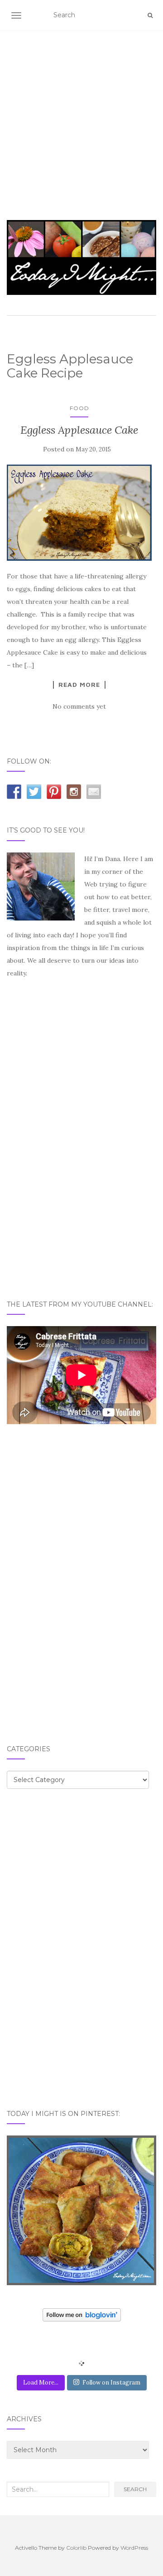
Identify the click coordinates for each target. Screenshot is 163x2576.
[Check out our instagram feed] (74, 792)
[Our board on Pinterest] (54, 792)
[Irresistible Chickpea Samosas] (81, 2210)
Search (135, 2489)
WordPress (134, 2548)
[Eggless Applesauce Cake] (79, 513)
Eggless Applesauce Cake (79, 430)
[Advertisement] (81, 114)
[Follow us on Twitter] (34, 792)
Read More (79, 685)
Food (79, 408)
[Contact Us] (94, 792)
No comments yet (79, 706)
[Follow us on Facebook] (14, 792)
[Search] (150, 15)
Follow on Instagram (111, 2383)
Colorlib (76, 2548)
